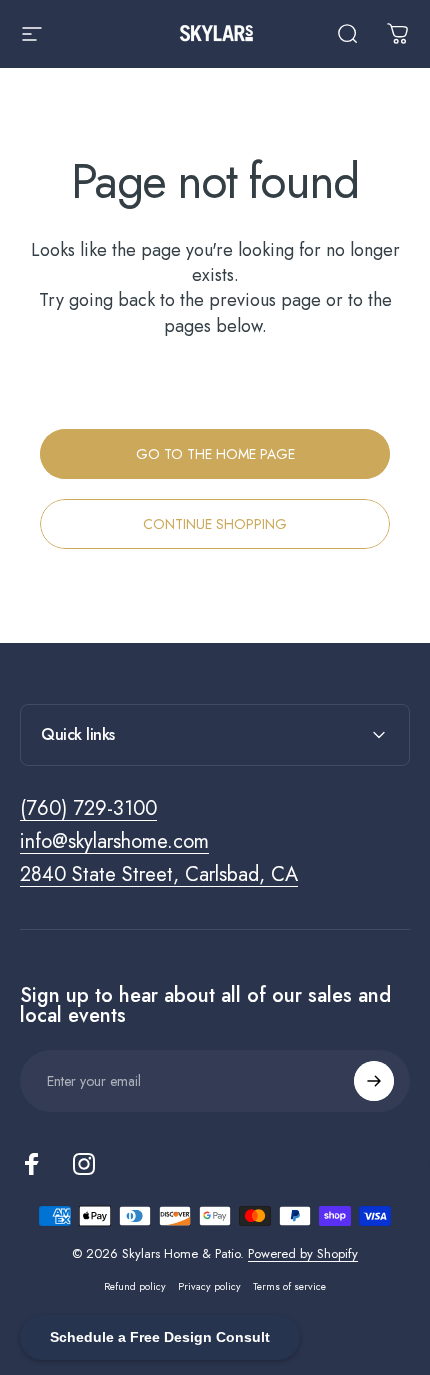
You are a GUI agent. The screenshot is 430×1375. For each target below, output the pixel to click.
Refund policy (135, 1286)
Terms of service (289, 1286)
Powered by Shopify (303, 1253)
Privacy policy (209, 1286)
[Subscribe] (374, 1081)
